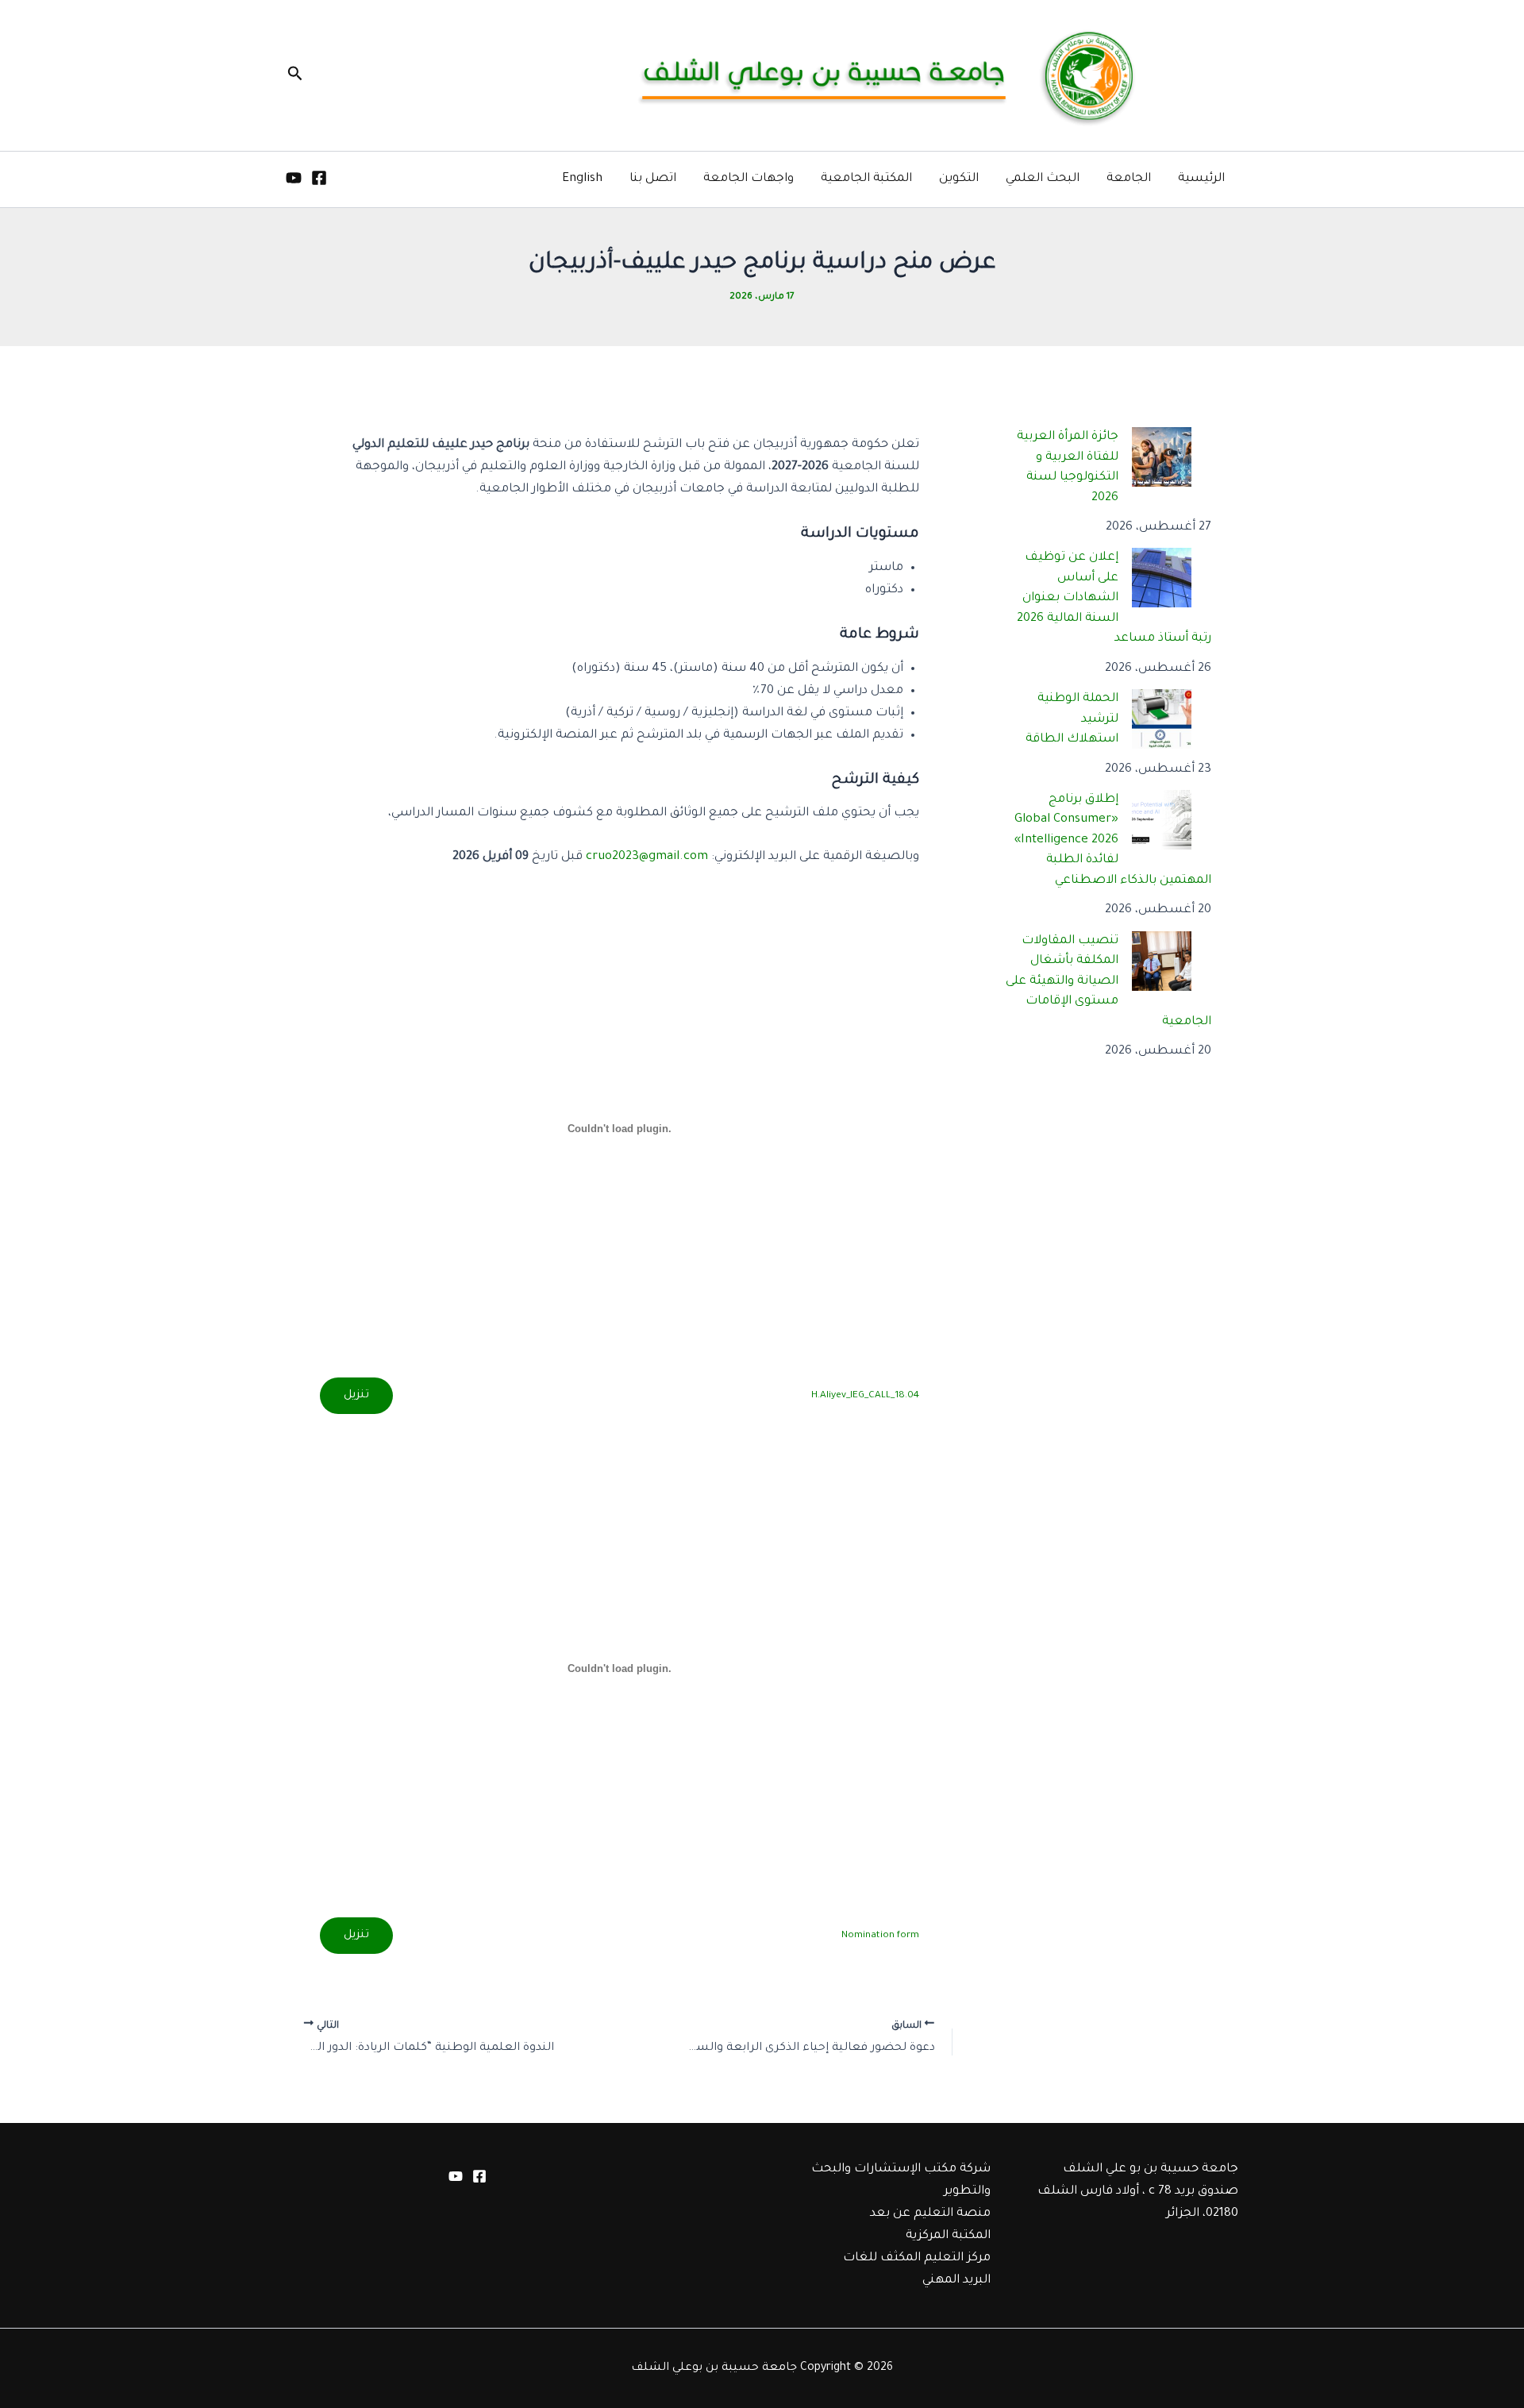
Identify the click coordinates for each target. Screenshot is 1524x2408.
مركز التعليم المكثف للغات (917, 2258)
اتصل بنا (653, 179)
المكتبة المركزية (948, 2236)
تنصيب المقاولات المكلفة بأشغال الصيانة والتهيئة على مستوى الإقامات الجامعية (1109, 982)
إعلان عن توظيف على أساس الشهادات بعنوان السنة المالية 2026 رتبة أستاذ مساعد (1114, 598)
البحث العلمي (1043, 179)
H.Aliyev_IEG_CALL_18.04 (865, 1396)
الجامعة (1129, 179)
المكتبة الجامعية (866, 179)
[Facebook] (319, 178)
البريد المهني (956, 2281)
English (582, 179)
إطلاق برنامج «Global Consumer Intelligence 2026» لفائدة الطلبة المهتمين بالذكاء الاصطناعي (1113, 840)
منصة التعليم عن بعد (930, 2214)
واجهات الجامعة (749, 179)
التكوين (959, 179)
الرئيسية (1201, 179)
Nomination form (880, 1936)
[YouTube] (294, 178)
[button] (294, 75)
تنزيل (356, 1396)
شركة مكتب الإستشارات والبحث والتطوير (901, 2181)
